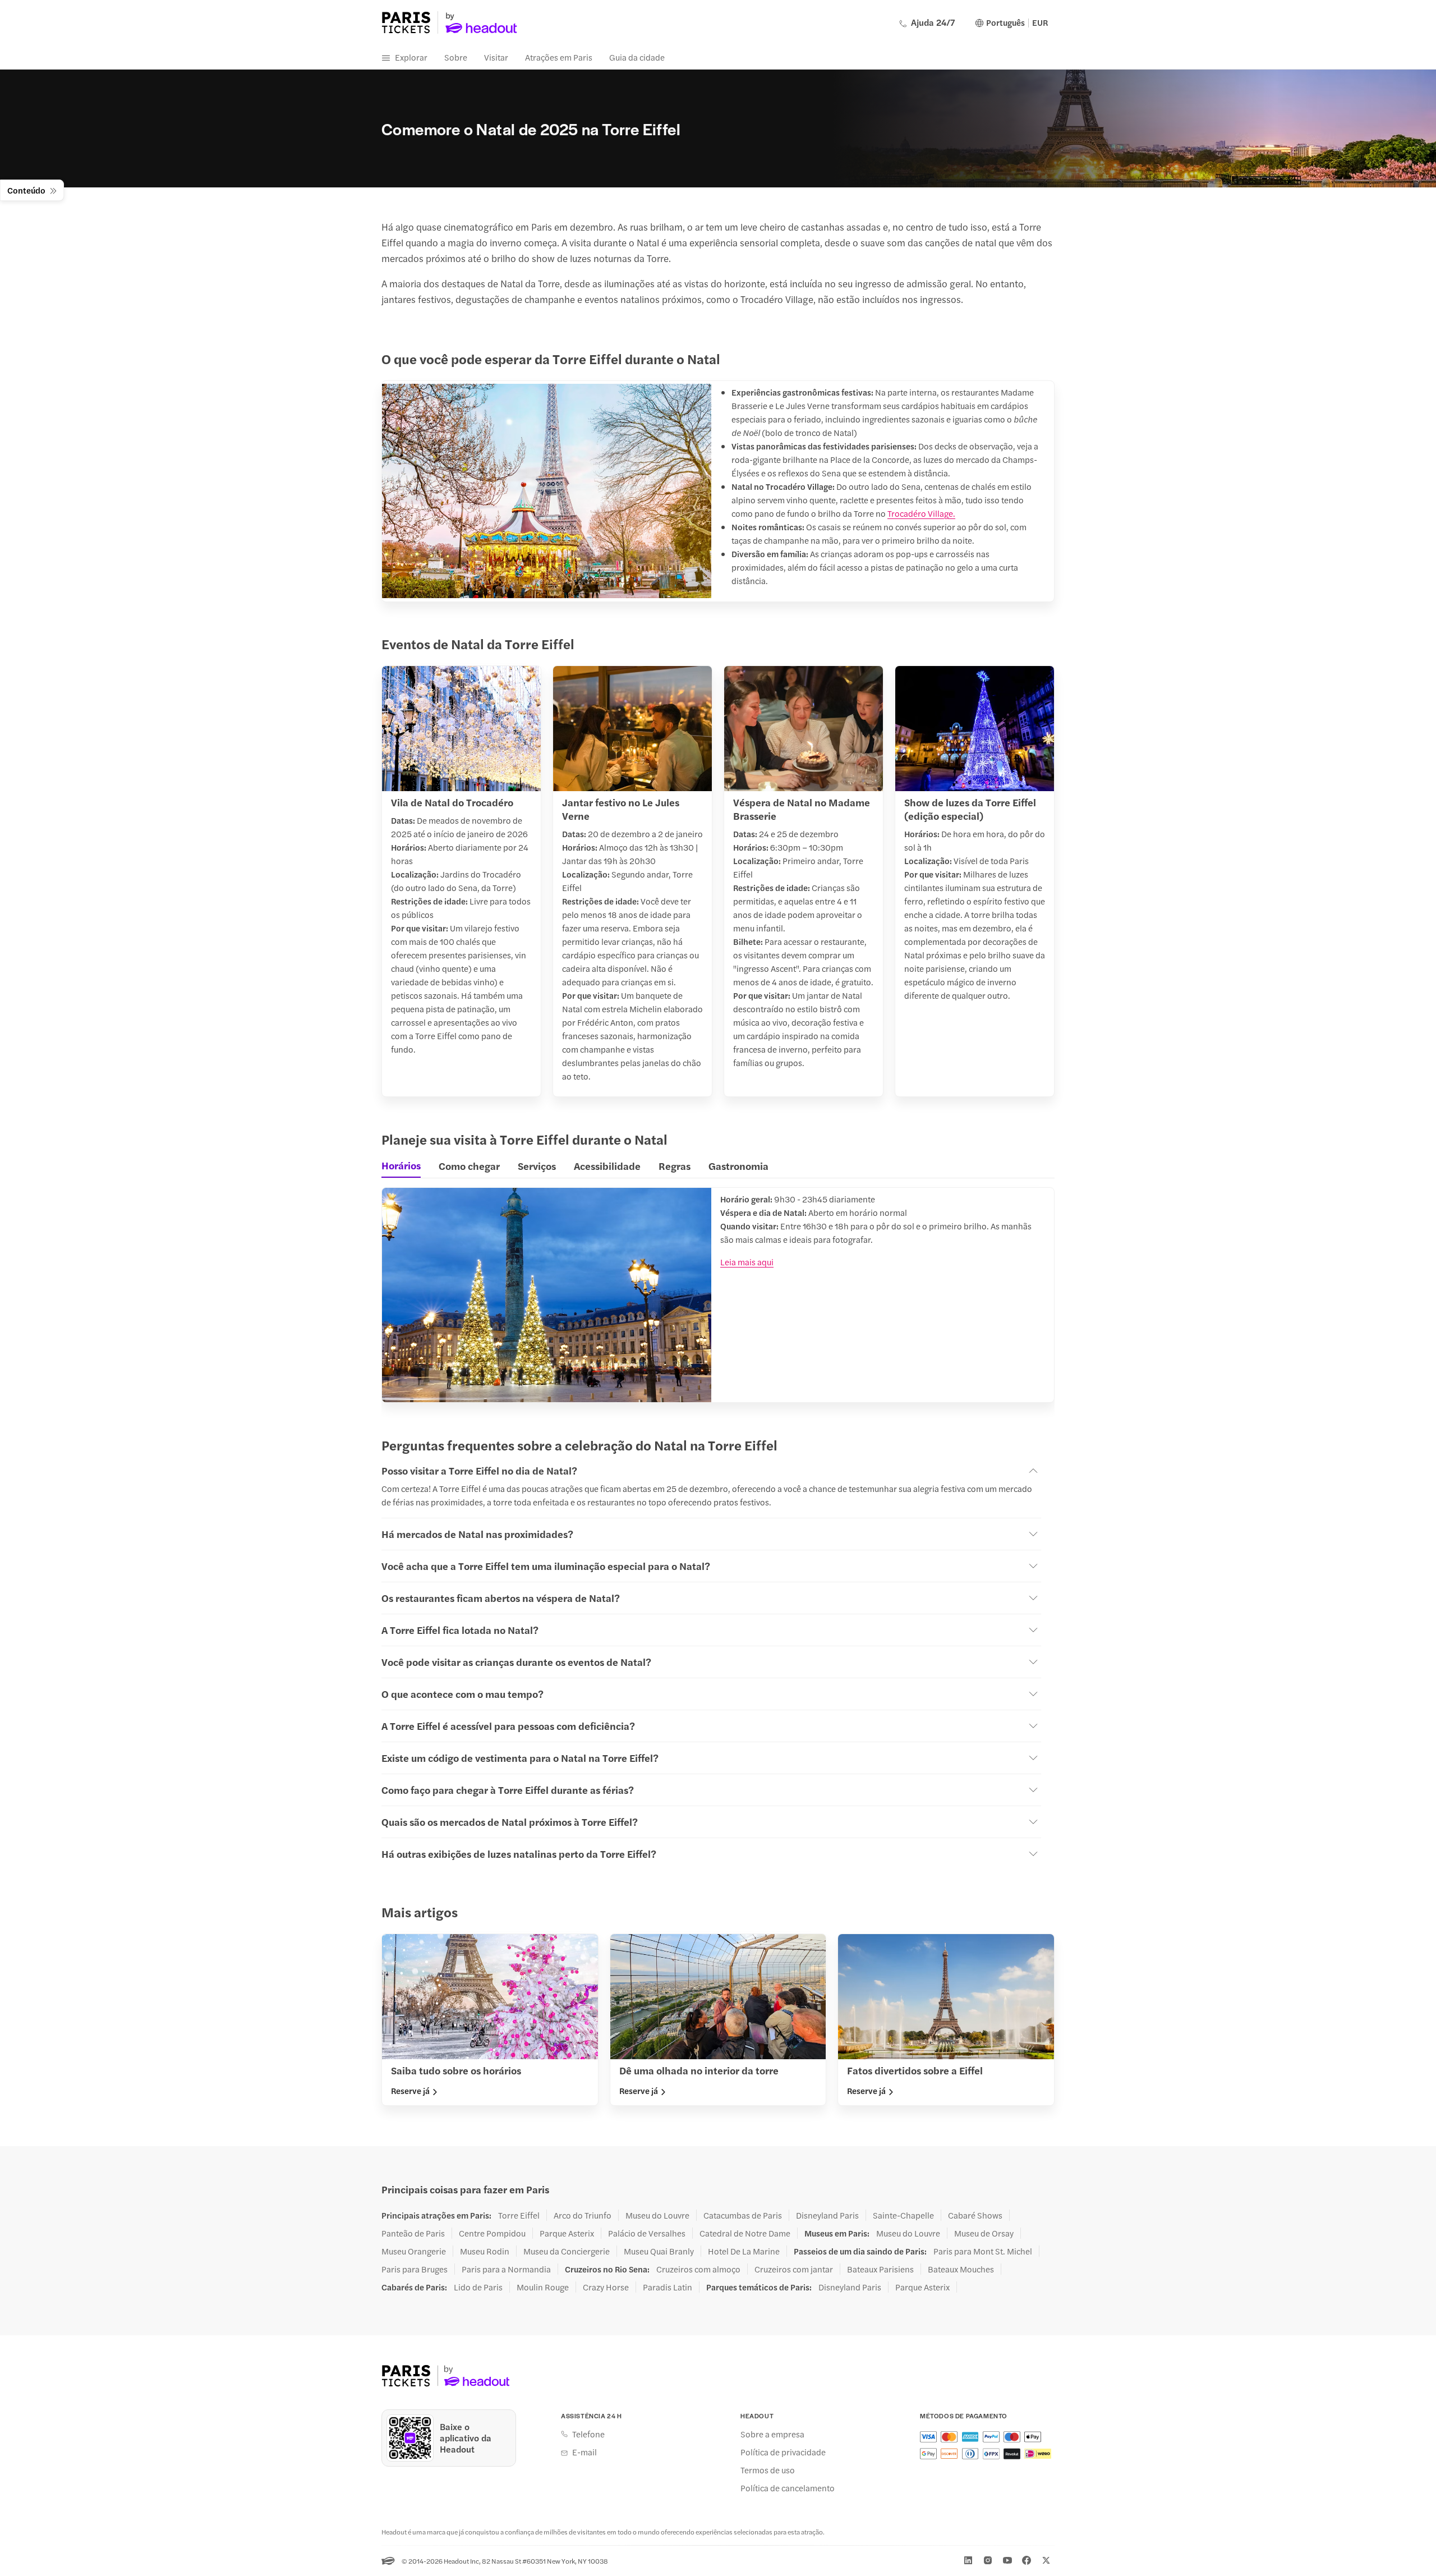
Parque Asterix (567, 2233)
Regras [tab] (675, 1166)
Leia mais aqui (747, 1262)
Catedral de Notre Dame (745, 2233)
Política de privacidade (783, 2452)
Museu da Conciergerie (567, 2251)
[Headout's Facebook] (1027, 2560)
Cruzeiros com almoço (698, 2269)
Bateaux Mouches (961, 2269)
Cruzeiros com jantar (794, 2269)
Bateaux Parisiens (880, 2269)
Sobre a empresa (772, 2434)
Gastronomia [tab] (738, 1166)
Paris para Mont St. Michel (983, 2251)
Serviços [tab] (537, 1166)
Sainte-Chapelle (903, 2215)
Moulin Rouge (543, 2287)
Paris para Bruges (415, 2269)
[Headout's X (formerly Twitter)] (1046, 2560)
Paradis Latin (668, 2287)
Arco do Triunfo (583, 2215)
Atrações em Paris (559, 57)
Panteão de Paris (413, 2233)
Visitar (496, 57)
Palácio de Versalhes (647, 2233)
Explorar (411, 57)
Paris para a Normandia (506, 2269)
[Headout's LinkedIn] (968, 2560)
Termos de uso (768, 2470)
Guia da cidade (637, 57)
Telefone (588, 2434)
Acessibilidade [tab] (607, 1166)
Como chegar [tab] (469, 1166)
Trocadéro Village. (921, 513)
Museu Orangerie (414, 2251)
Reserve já (410, 2091)
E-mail (584, 2452)
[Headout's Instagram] (988, 2560)
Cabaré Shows (975, 2215)
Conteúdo (26, 190)
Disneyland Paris (827, 2215)
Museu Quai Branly (659, 2251)
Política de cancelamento (788, 2488)
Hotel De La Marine (744, 2251)
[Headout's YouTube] (1007, 2560)
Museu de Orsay (984, 2233)
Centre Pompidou (492, 2233)
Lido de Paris (478, 2287)
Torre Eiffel (519, 2215)
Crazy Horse (606, 2287)
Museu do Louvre (657, 2215)
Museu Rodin (485, 2251)
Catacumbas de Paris (743, 2215)
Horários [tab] (401, 1165)
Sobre (456, 57)
